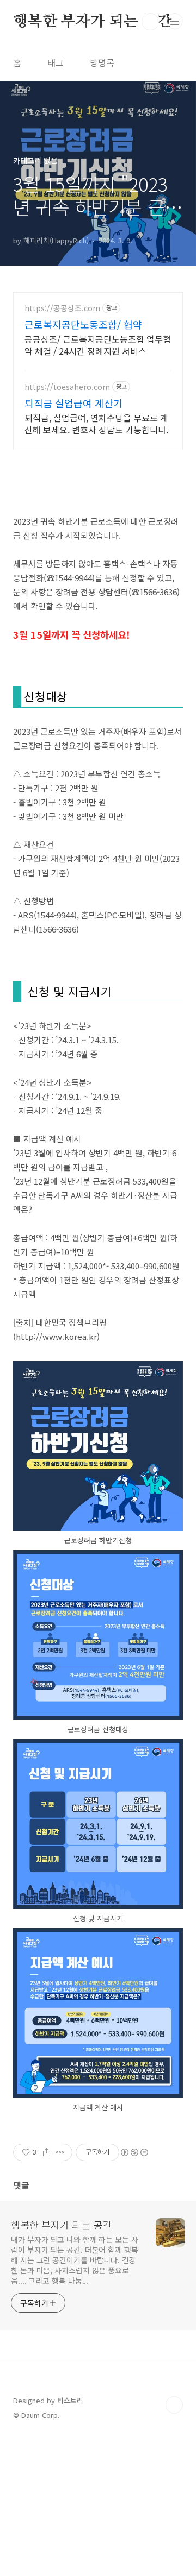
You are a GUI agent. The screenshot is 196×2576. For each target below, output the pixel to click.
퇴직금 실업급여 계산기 (73, 403)
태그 (56, 62)
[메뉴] (175, 21)
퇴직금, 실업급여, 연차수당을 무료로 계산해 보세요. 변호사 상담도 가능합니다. (96, 423)
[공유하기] (47, 2152)
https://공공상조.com (62, 308)
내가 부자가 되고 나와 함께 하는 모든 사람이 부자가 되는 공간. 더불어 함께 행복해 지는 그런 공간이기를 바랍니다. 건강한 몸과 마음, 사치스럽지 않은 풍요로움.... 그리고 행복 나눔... (75, 2260)
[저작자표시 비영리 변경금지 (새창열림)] (134, 2152)
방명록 (102, 62)
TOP (174, 2405)
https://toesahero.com (67, 387)
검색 (150, 22)
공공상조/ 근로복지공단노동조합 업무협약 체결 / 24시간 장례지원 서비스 (98, 345)
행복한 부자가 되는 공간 (92, 22)
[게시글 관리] (60, 2152)
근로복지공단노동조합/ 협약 (83, 324)
